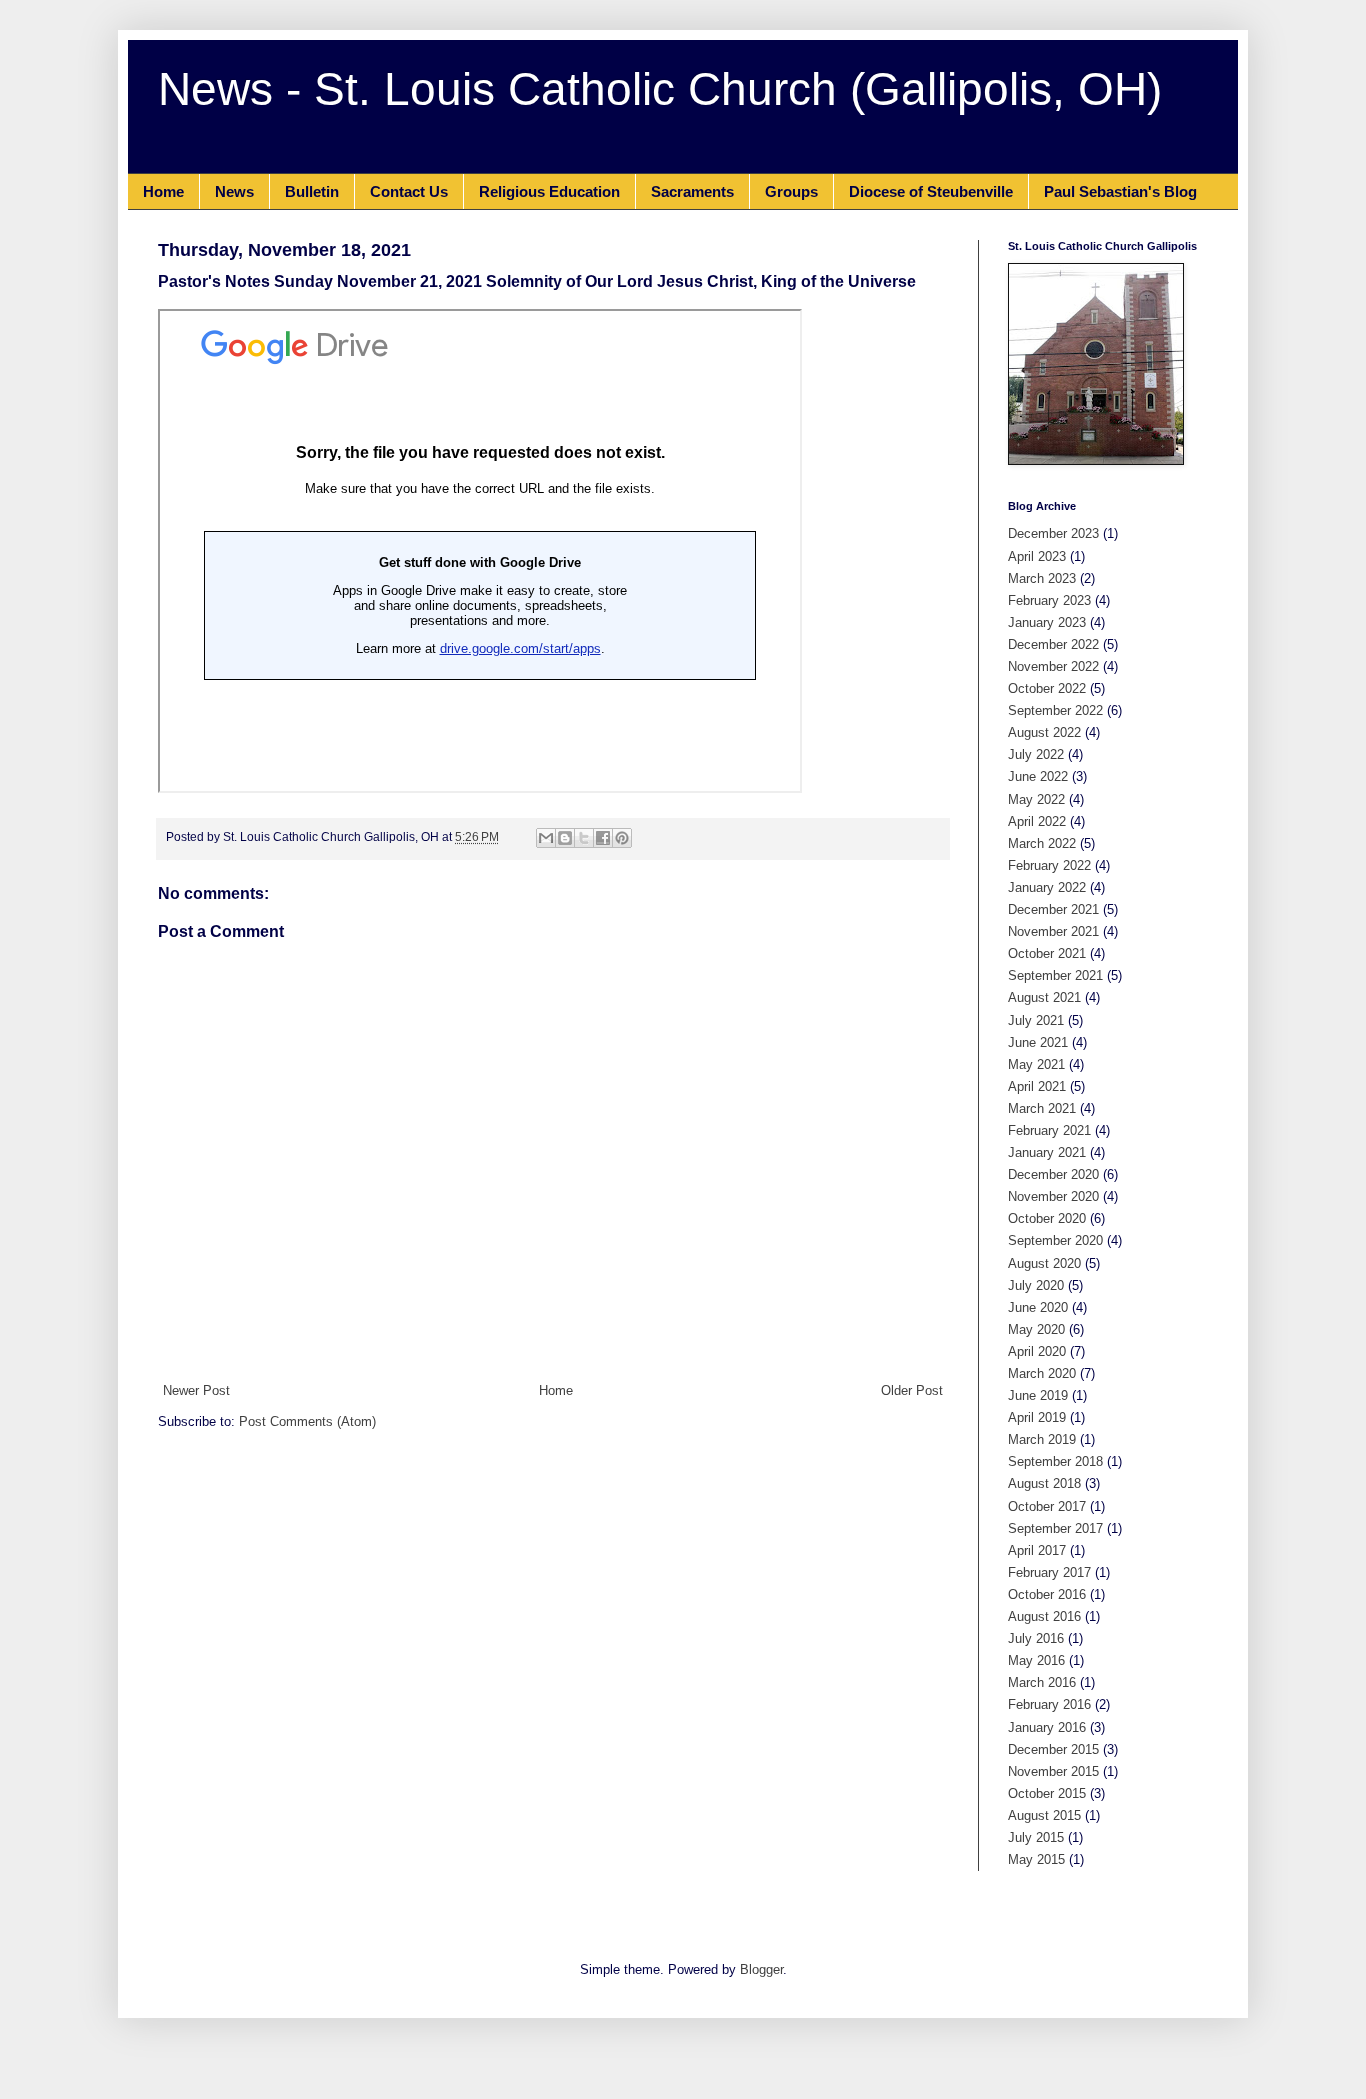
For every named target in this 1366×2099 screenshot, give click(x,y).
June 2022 (1038, 776)
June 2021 (1038, 1042)
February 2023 (1049, 600)
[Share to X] (584, 838)
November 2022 (1053, 666)
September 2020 (1055, 1240)
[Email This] (546, 838)
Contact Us (409, 191)
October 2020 (1047, 1218)
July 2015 (1036, 1837)
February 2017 (1049, 1572)
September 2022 (1055, 710)
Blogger (761, 1969)
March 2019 (1042, 1439)
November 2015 (1053, 1771)
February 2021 (1049, 1130)
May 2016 (1036, 1660)
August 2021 (1044, 997)
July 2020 (1036, 1285)
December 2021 (1053, 909)
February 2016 (1049, 1704)
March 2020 (1042, 1373)
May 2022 (1036, 799)
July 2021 (1036, 1020)
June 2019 (1038, 1395)
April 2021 (1037, 1086)
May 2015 (1036, 1859)
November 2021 (1053, 931)
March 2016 (1042, 1682)
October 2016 (1047, 1594)
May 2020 (1036, 1329)
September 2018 (1055, 1461)
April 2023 (1037, 556)
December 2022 (1053, 644)
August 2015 (1044, 1815)
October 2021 (1047, 953)
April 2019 (1037, 1417)
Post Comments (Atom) (307, 1421)
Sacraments (692, 191)
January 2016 (1047, 1727)
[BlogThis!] (565, 838)
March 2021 (1042, 1108)
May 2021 (1036, 1064)
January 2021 (1047, 1152)
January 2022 (1047, 887)
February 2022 (1049, 865)
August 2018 (1044, 1483)
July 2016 (1036, 1638)
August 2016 (1044, 1616)
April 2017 (1037, 1550)
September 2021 (1055, 975)
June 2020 (1038, 1307)
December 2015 (1053, 1749)
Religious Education (549, 191)
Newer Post (196, 1390)
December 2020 (1053, 1174)
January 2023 (1047, 622)
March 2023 (1042, 578)
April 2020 (1037, 1351)
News (234, 191)
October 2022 (1047, 688)
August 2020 (1044, 1263)
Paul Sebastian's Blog (1120, 191)
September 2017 (1055, 1528)
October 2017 (1047, 1506)
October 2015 (1047, 1793)
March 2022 (1042, 843)
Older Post (912, 1390)
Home (163, 191)
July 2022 (1036, 754)
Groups (791, 191)
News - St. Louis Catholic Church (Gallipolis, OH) (660, 89)
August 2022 (1044, 732)
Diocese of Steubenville (931, 191)
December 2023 (1053, 533)
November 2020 (1053, 1196)
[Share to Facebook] (603, 838)
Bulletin (312, 191)
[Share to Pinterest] (622, 838)
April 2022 (1037, 821)
